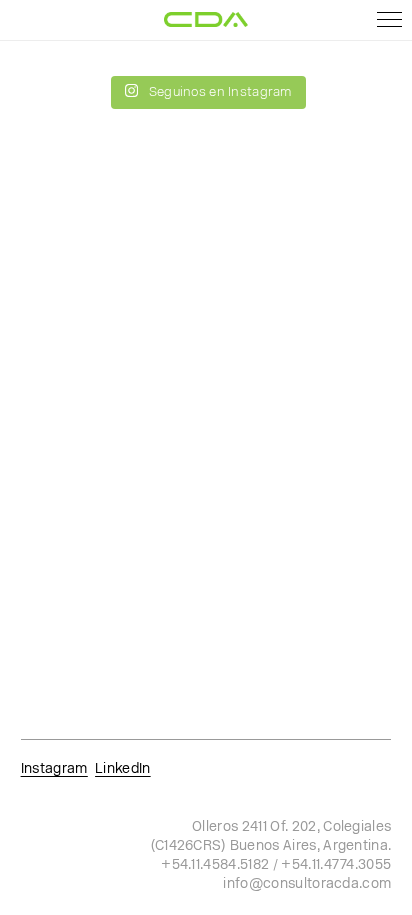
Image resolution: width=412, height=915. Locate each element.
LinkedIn (123, 769)
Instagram (54, 769)
